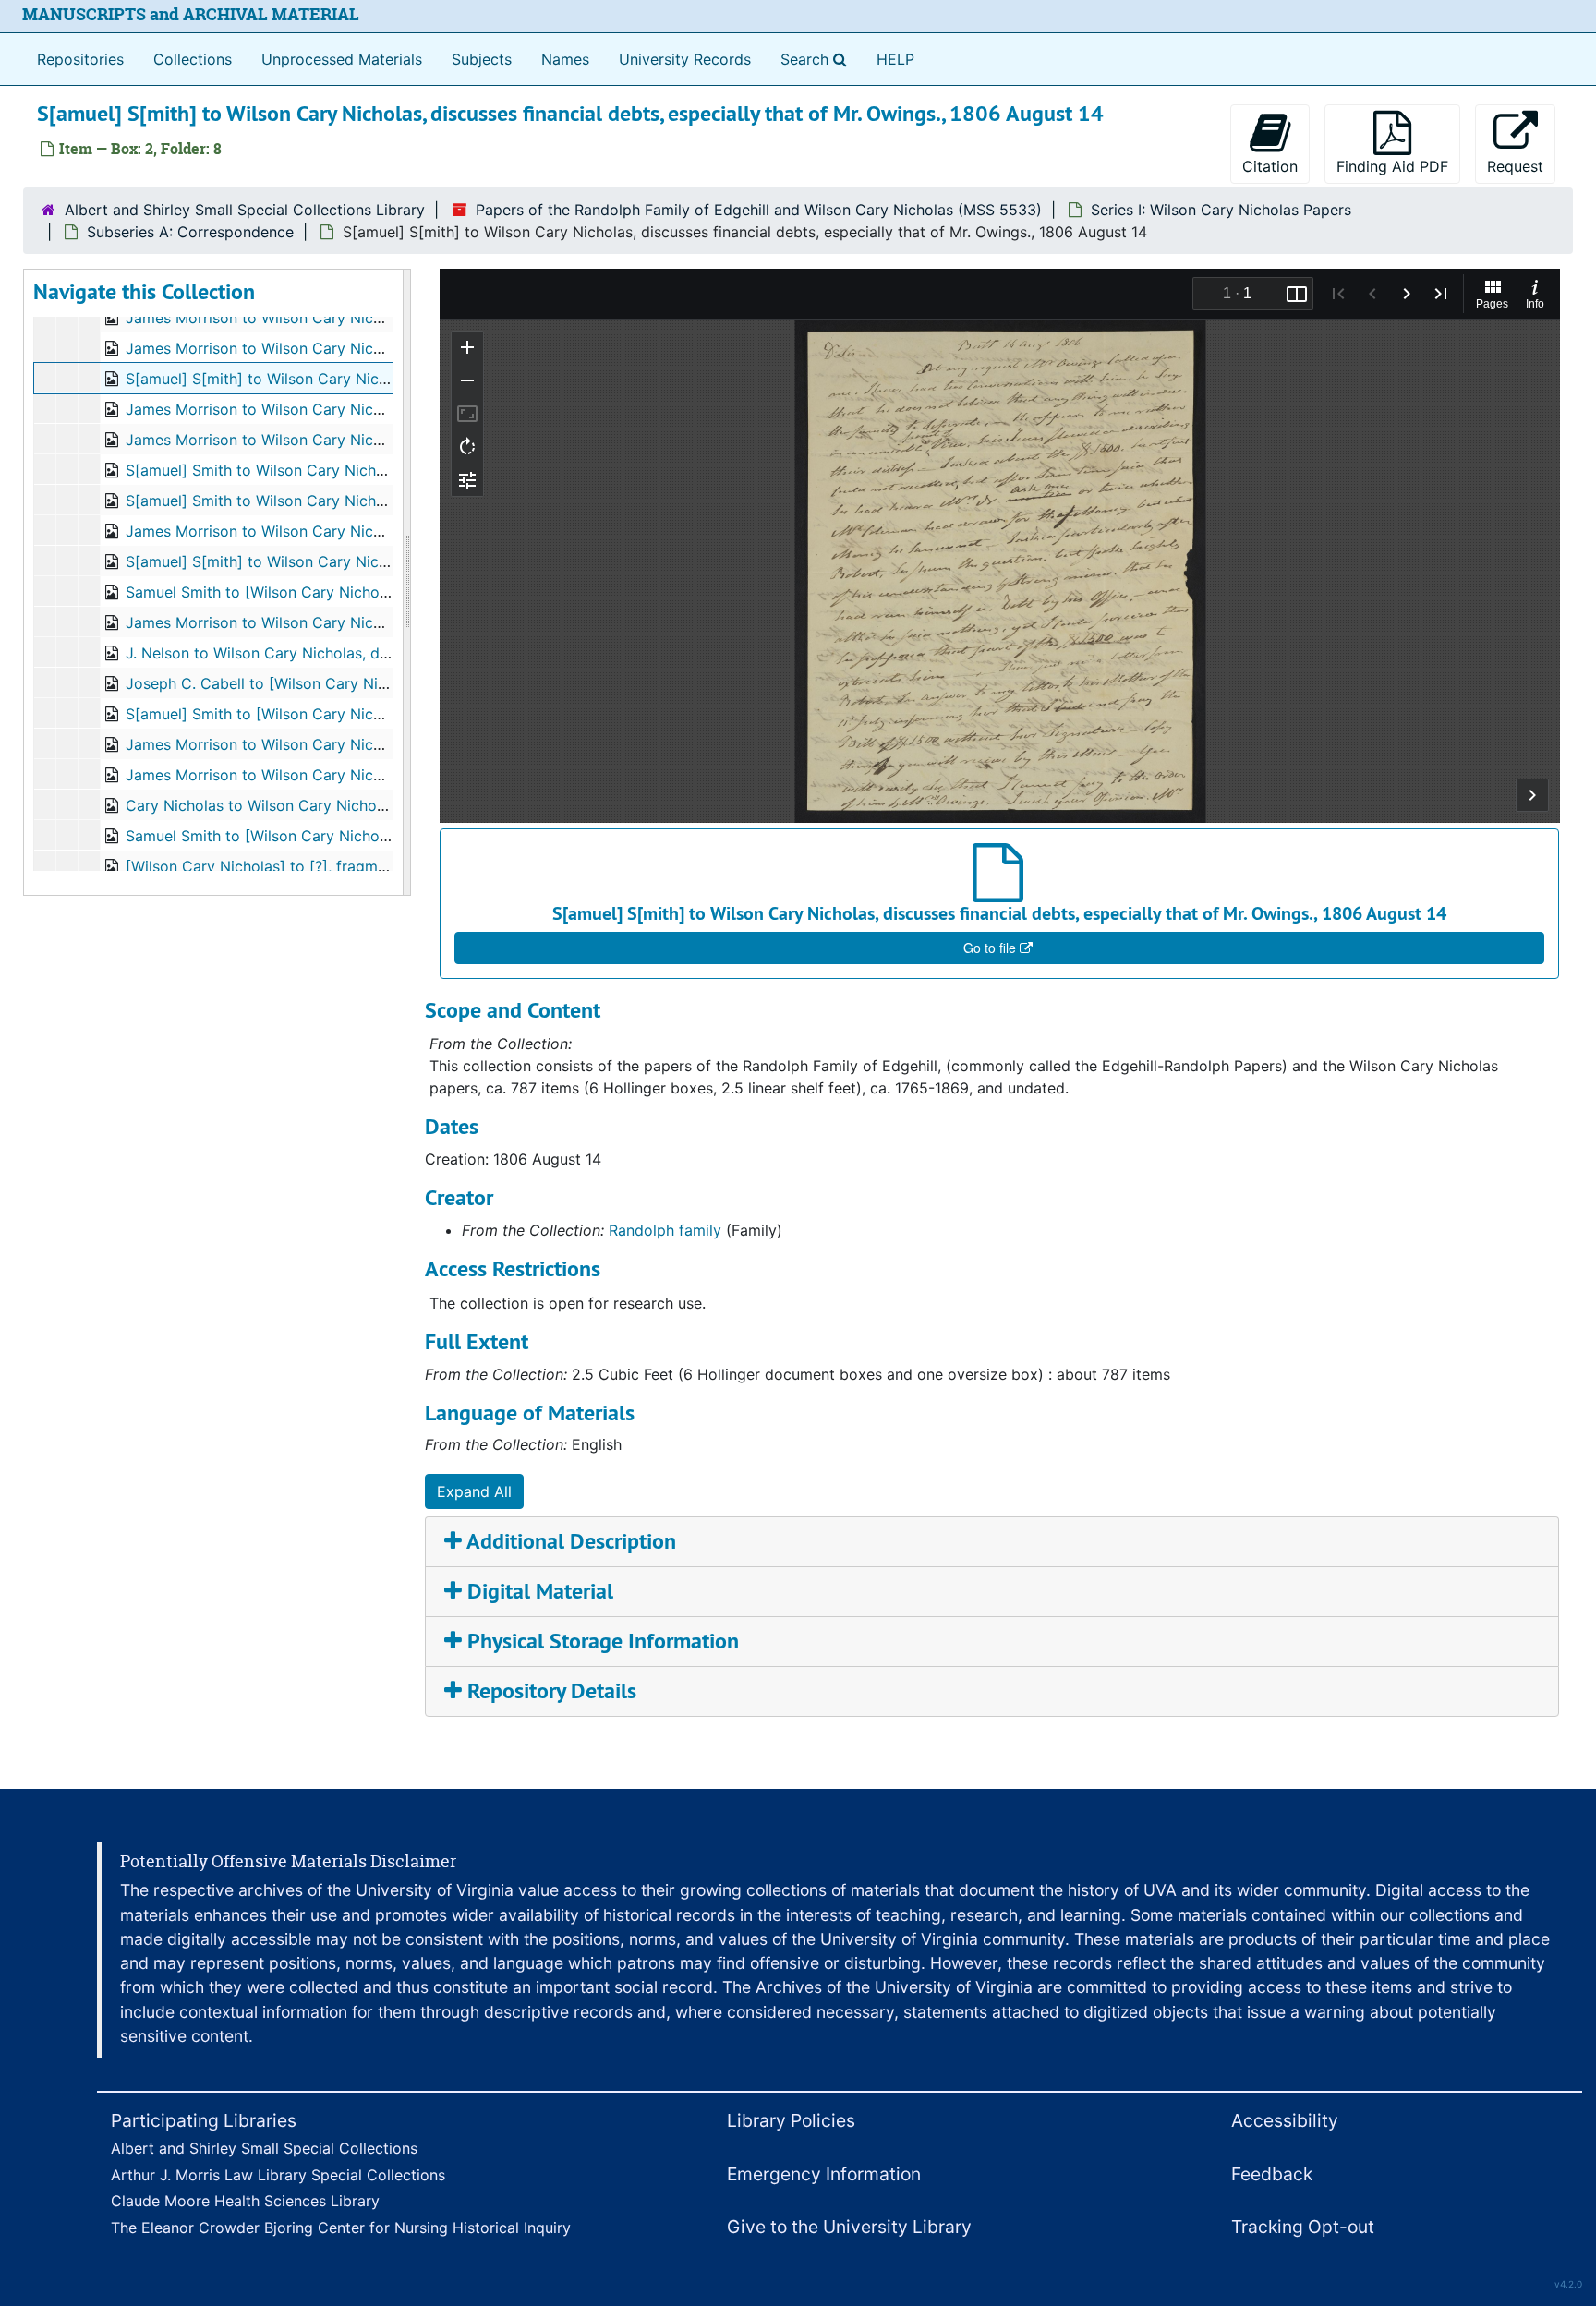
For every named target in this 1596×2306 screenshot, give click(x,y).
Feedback (1272, 2174)
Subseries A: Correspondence (190, 232)
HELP (895, 59)
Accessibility (1285, 2120)
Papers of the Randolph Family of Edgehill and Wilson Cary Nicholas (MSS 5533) (759, 210)
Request (1515, 166)
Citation (1270, 166)
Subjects (482, 59)
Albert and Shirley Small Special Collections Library (245, 210)
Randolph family (665, 1230)
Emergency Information (824, 2174)
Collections (193, 59)
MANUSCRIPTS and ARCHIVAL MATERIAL (191, 14)
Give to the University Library (849, 2227)
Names (565, 59)
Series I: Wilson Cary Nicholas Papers (1221, 210)
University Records (685, 59)
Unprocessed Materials (342, 59)
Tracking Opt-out (1303, 2227)
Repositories (80, 59)
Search (817, 59)
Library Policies (791, 2120)
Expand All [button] (474, 1491)
